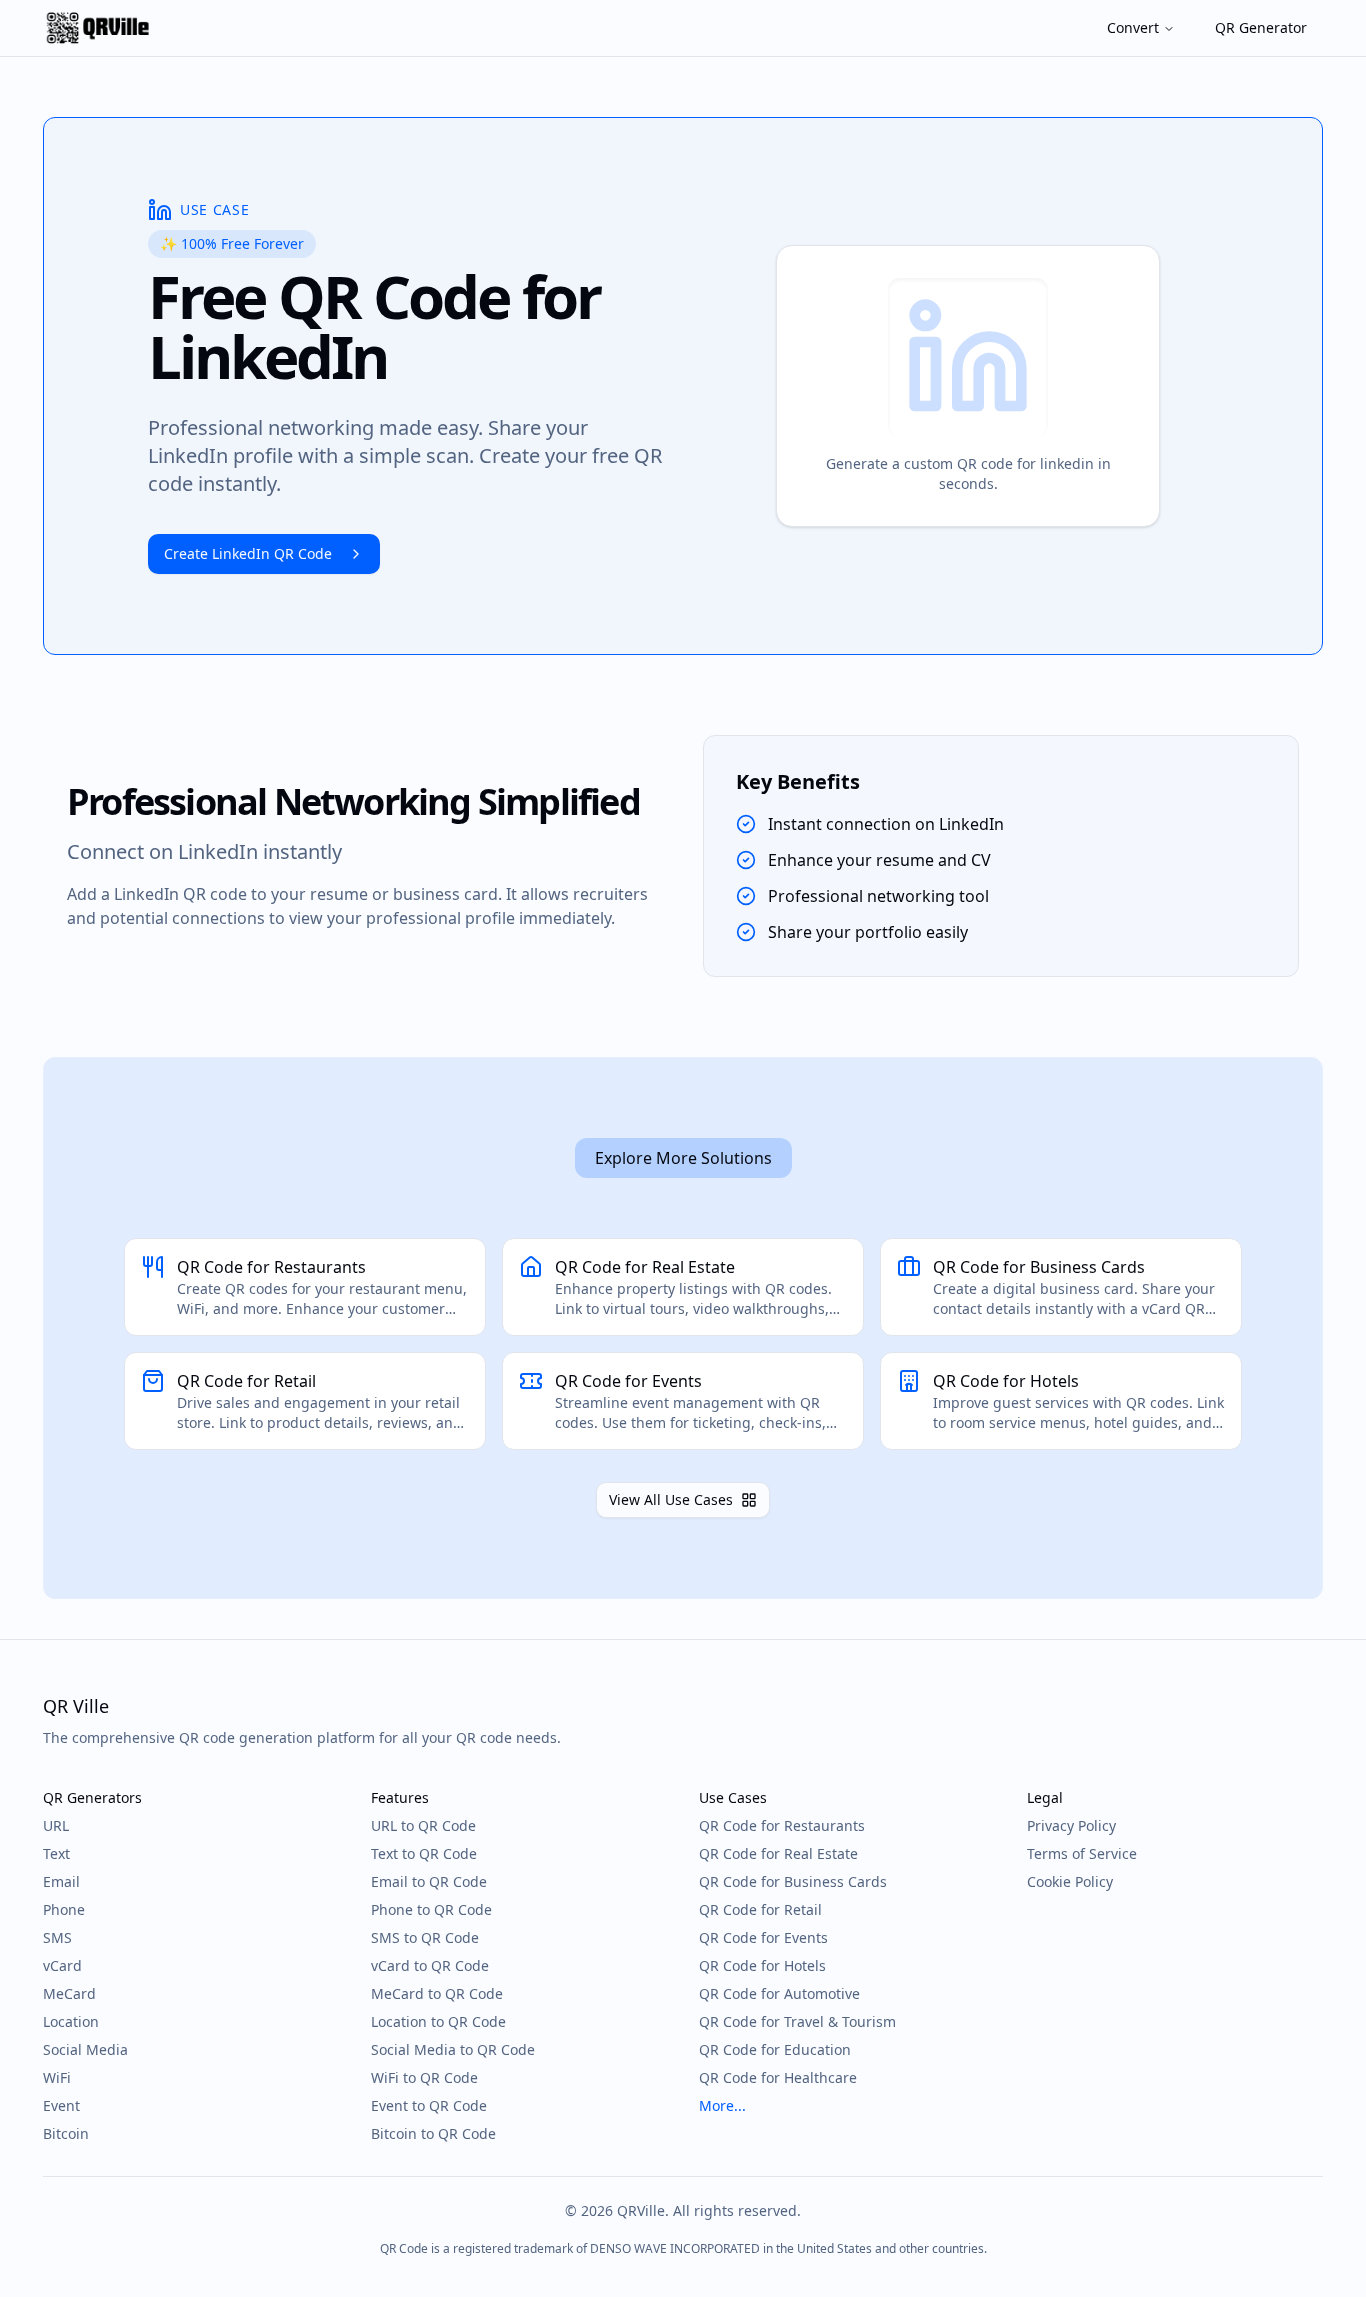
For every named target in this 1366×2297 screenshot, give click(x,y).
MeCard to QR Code (437, 1993)
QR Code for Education (775, 2049)
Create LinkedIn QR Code (248, 553)
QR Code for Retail (760, 1909)
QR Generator (1261, 27)
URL (56, 1825)
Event (61, 2105)
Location (71, 2021)
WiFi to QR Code (424, 2077)
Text (56, 1853)
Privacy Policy (1071, 1825)
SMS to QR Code (425, 1937)
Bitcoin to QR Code (433, 2133)
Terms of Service (1082, 1853)
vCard (62, 1965)
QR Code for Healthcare (778, 2077)
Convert (1133, 27)
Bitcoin (66, 2133)
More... (722, 2105)
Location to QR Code (438, 2021)
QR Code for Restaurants (782, 1825)
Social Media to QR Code (453, 2049)
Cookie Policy (1070, 1881)
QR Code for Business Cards (793, 1881)
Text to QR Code (424, 1853)
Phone (64, 1909)
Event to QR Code (429, 2105)
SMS (57, 1937)
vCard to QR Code (430, 1965)
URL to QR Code (423, 1825)
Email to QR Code (429, 1881)
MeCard (69, 1993)
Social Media (85, 2049)
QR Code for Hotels (762, 1965)
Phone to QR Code (431, 1909)
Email (61, 1881)
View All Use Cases (671, 1499)
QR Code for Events (763, 1937)
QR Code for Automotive (779, 1993)
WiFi (57, 2077)
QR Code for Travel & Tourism (797, 2021)
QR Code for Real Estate (778, 1853)
